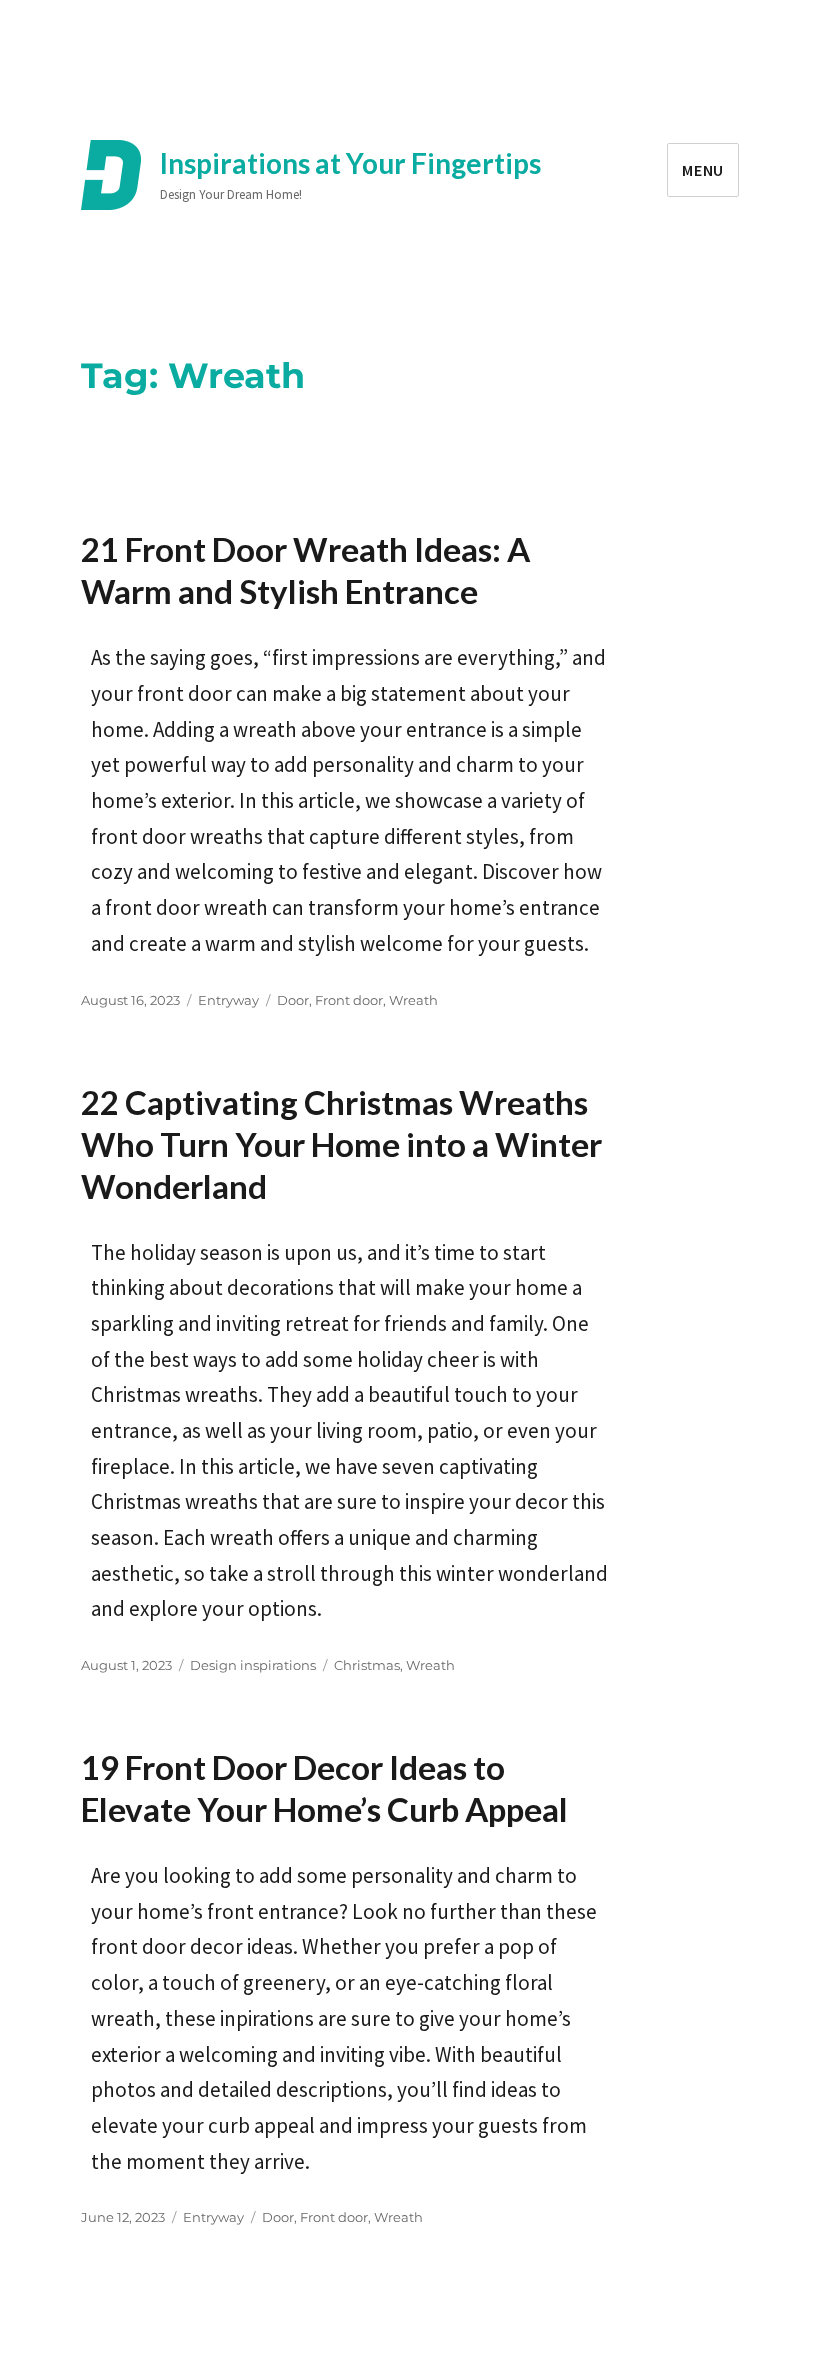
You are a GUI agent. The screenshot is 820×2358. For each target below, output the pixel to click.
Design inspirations (253, 1665)
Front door (349, 1000)
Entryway (228, 1000)
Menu (703, 170)
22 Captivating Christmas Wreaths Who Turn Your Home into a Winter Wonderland (341, 1144)
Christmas (367, 1665)
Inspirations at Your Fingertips (350, 163)
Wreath (413, 1000)
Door (293, 1000)
